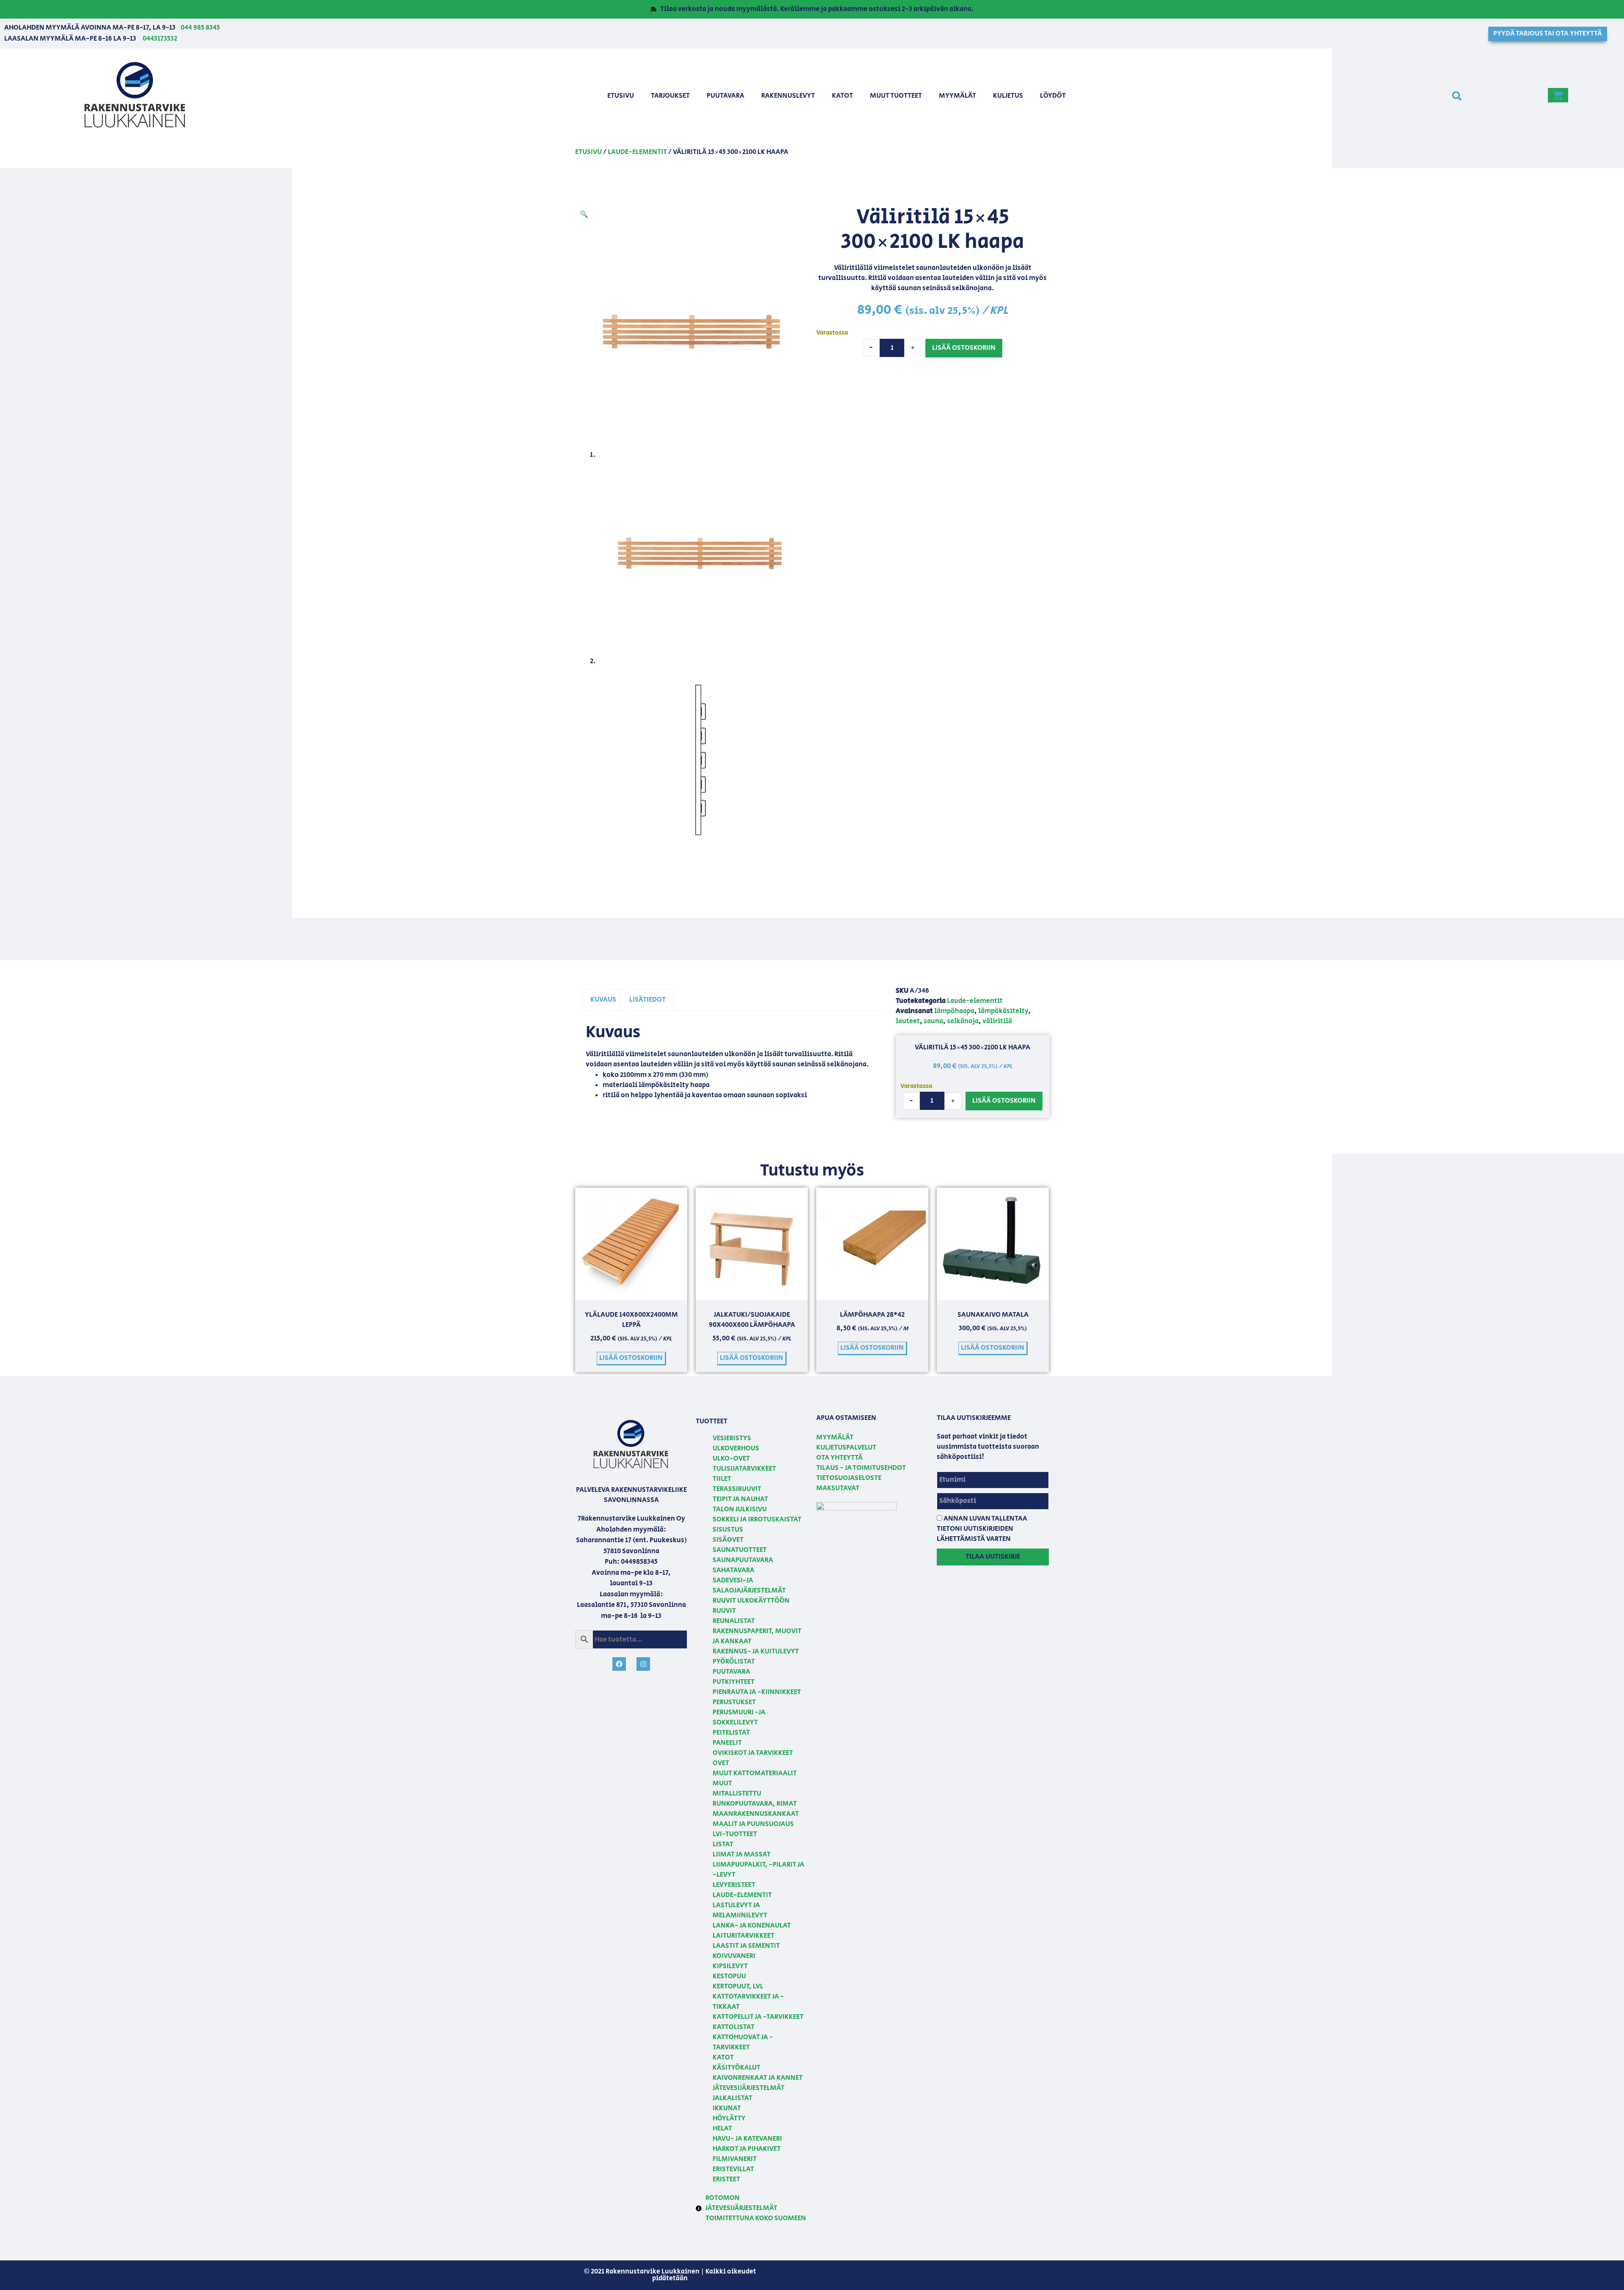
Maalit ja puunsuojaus (753, 1824)
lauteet (908, 1021)
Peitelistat (731, 1733)
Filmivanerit (735, 2159)
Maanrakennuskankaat (756, 1814)
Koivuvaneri (734, 1956)
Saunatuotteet (740, 1550)
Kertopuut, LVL (738, 1987)
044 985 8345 (200, 28)
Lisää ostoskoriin (964, 348)
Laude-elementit (637, 152)
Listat (723, 1844)
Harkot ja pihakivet (747, 2149)
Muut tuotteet (896, 96)
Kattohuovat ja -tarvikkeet (743, 2042)
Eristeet (726, 2179)
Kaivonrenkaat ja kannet (758, 2078)
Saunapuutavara (743, 1560)
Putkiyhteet (734, 1682)
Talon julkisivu (740, 1509)
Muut (722, 1783)
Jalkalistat (732, 2098)
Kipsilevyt (730, 1966)
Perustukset (734, 1702)
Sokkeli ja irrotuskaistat (757, 1520)
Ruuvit (724, 1611)
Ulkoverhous (736, 1448)
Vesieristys (732, 1438)
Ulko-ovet (731, 1459)
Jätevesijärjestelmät (749, 2088)
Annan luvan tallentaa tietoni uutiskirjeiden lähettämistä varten (982, 1529)
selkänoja (963, 1021)
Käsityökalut (737, 2068)
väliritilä (997, 1021)
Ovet (721, 1763)
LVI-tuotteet (735, 1834)
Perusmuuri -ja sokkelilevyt (739, 1717)
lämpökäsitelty (1003, 1011)
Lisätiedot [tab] (647, 1000)
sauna (933, 1021)
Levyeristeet (734, 1885)
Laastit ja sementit (746, 1946)
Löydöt (1053, 96)
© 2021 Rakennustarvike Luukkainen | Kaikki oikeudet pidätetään (670, 2275)
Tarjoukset (670, 96)
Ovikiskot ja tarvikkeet (753, 1753)
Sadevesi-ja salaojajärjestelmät (749, 1586)
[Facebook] (619, 1664)
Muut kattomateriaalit (755, 1773)
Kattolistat (734, 2027)
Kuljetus (1008, 96)
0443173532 (160, 39)
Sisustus (728, 1530)
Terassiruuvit (737, 1489)
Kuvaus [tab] (603, 1000)
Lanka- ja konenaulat (752, 1926)
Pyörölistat (734, 1662)
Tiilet (722, 1479)
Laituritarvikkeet (743, 1936)
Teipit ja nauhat (740, 1499)
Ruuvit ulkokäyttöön (751, 1601)
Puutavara (726, 96)
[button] (1457, 96)
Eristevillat (733, 2169)
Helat (722, 2129)
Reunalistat (734, 1621)
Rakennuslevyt (788, 96)
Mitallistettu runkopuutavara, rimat (755, 1799)
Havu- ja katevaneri (747, 2139)
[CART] (1558, 95)
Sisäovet (728, 1540)
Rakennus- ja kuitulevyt (756, 1652)
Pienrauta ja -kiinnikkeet (757, 1692)
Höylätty (729, 2118)
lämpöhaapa (954, 1011)
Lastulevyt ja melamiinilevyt (740, 1910)
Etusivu (621, 96)
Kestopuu (729, 1976)
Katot (842, 96)
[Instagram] (643, 1664)
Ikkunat (727, 2108)
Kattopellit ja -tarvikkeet (758, 2017)
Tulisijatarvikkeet (744, 1469)
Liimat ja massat (742, 1855)
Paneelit (727, 1743)
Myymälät (957, 96)
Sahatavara (734, 1570)
